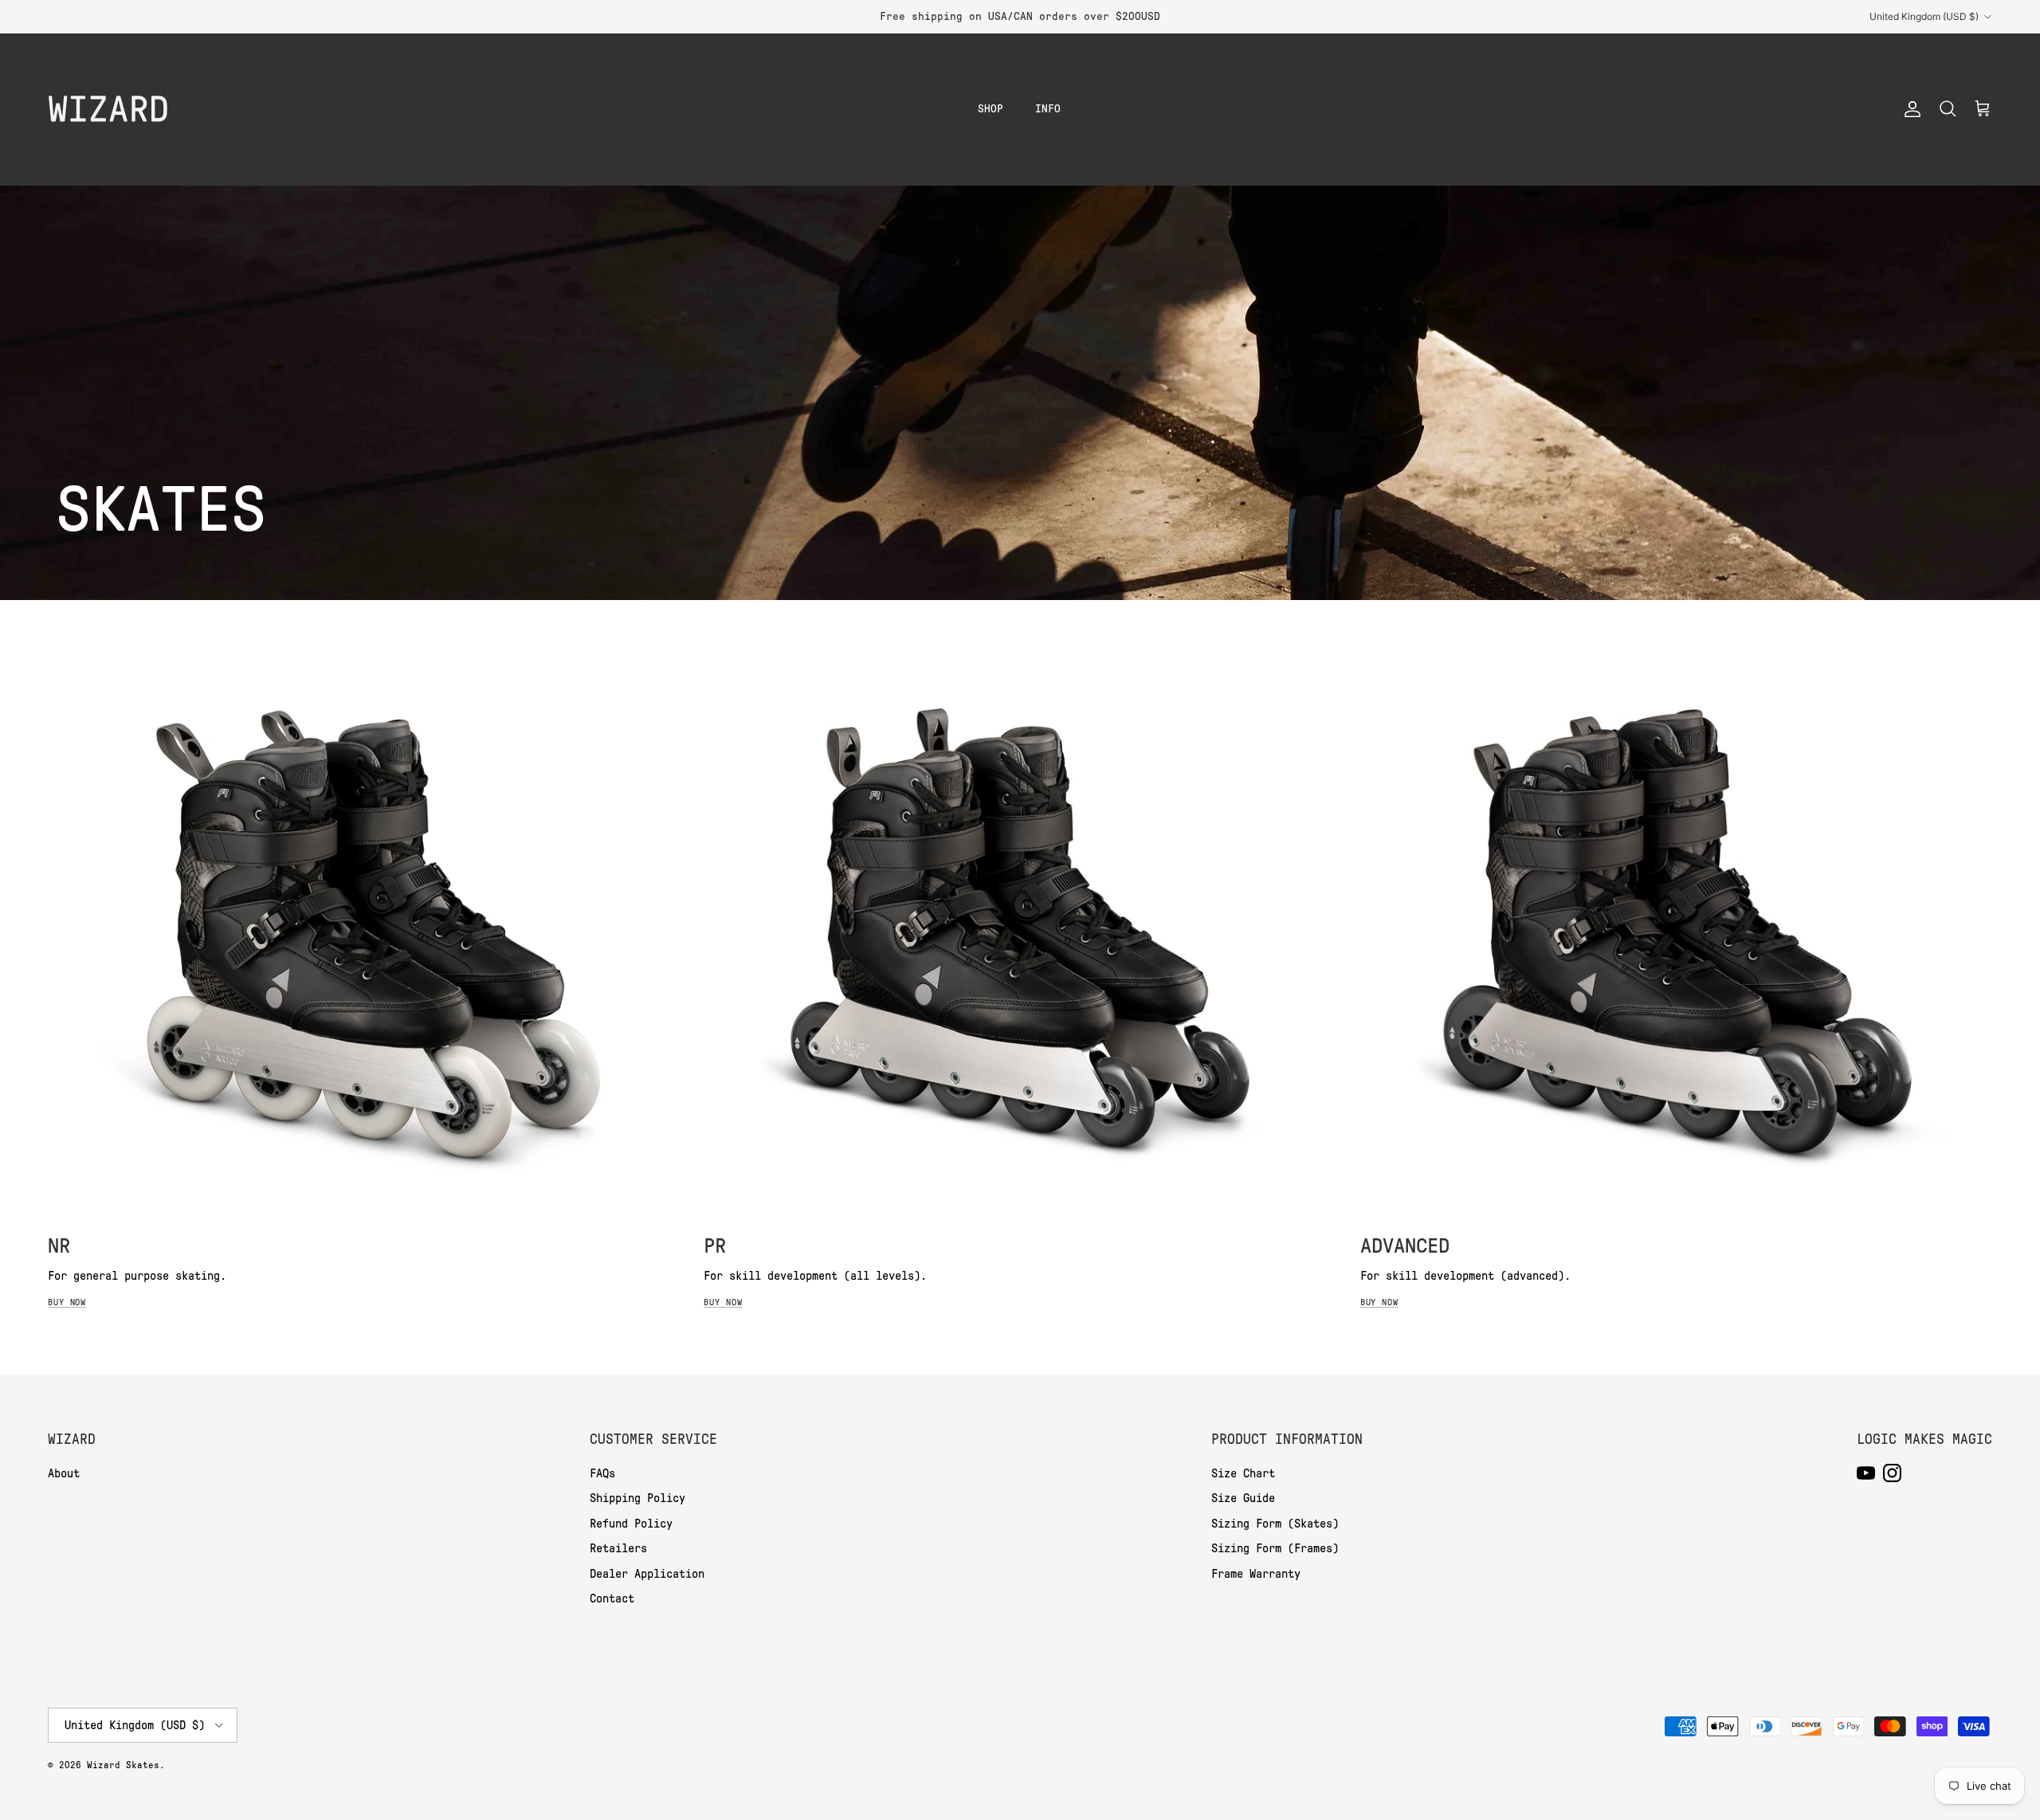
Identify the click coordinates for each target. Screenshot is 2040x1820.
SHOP (991, 109)
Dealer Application (647, 1574)
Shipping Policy (637, 1498)
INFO (1048, 109)
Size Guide (1243, 1498)
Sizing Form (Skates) (1275, 1524)
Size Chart (1243, 1473)
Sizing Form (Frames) (1275, 1548)
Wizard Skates (123, 1765)
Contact (612, 1598)
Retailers (618, 1548)
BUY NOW (67, 1302)
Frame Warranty (1256, 1574)
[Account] (1909, 109)
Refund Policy (631, 1524)
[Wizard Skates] (108, 109)
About (64, 1473)
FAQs (602, 1473)
